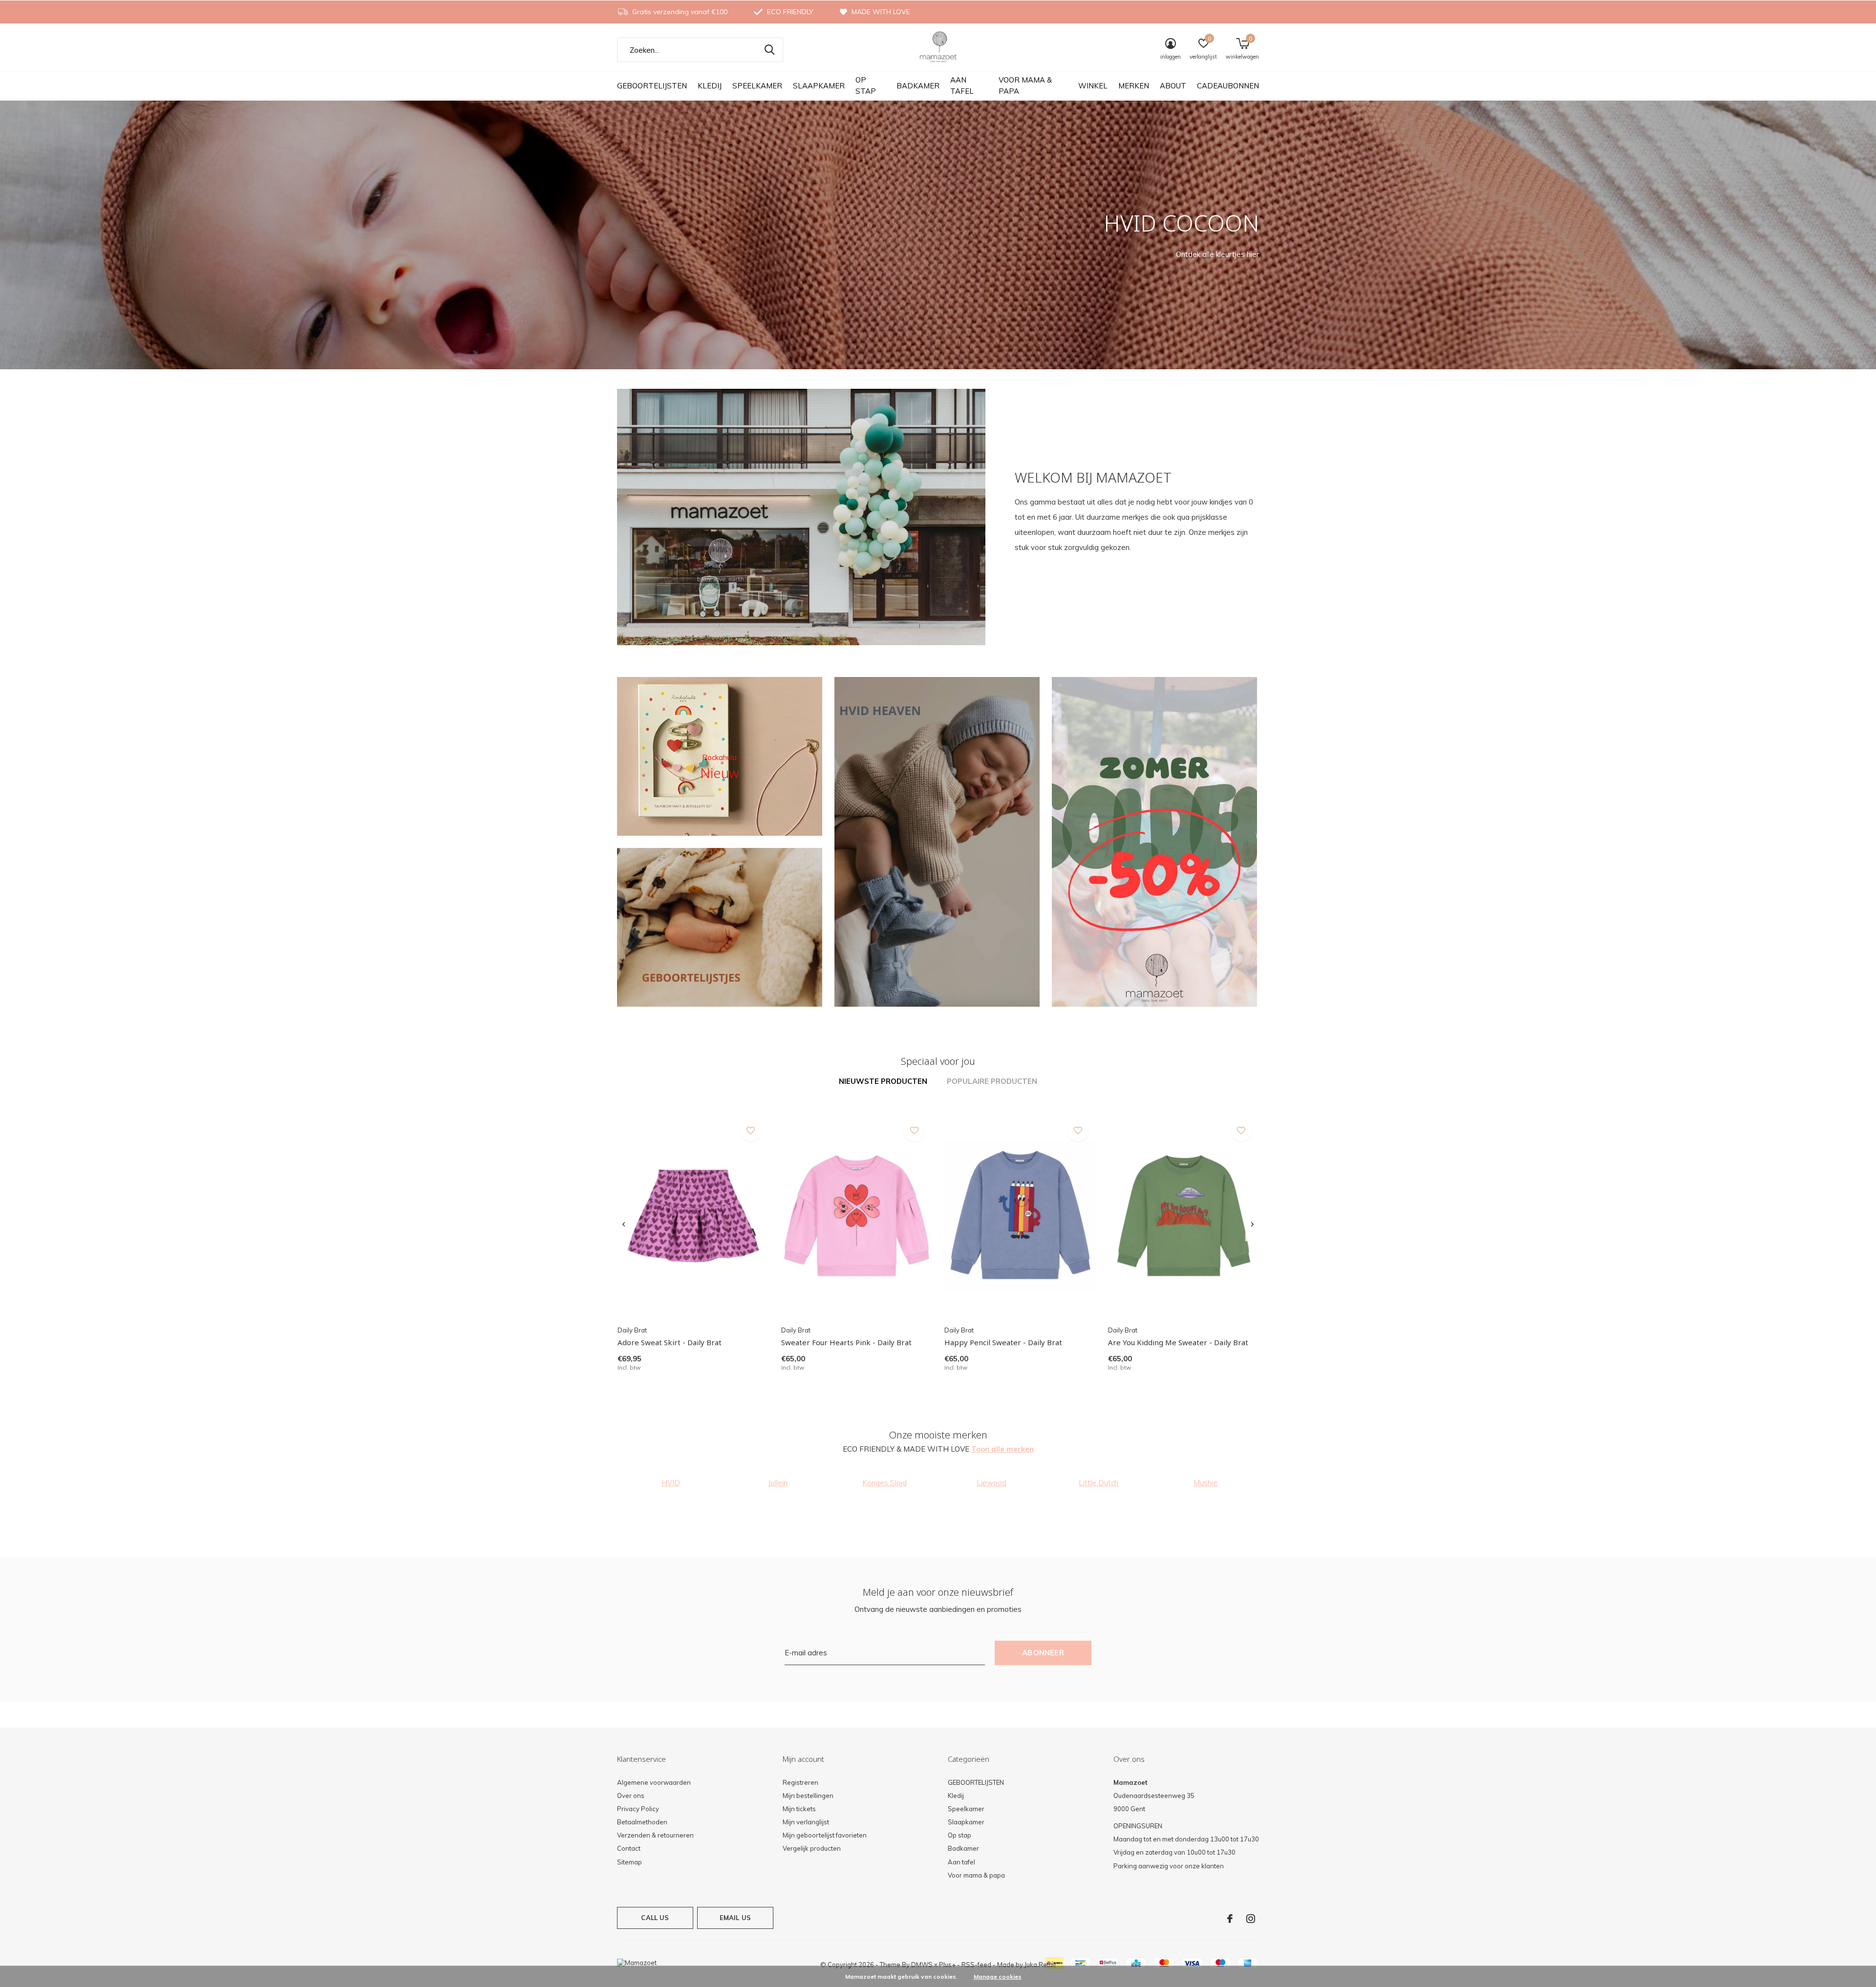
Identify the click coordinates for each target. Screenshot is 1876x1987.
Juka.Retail (1040, 1965)
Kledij (710, 86)
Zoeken (769, 50)
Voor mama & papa (1025, 85)
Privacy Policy (638, 1809)
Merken (1134, 86)
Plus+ (947, 1965)
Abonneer (1043, 1653)
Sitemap (629, 1862)
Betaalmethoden (642, 1822)
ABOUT (1173, 86)
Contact (629, 1848)
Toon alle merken (1002, 1449)
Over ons (631, 1796)
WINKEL (1093, 86)
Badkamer (918, 86)
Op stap (866, 85)
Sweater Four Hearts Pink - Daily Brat (846, 1342)
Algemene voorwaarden (654, 1782)
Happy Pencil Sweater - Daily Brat (1003, 1342)
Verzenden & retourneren (655, 1835)
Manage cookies (998, 1976)
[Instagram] (1251, 1919)
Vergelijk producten (812, 1848)
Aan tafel (962, 85)
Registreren (800, 1782)
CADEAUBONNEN (1228, 86)
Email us (735, 1918)
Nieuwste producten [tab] (883, 1081)
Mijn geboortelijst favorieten (825, 1835)
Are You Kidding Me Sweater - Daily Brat (1178, 1342)
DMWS (922, 1965)
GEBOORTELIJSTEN (652, 86)
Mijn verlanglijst (806, 1822)
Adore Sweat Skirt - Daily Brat (670, 1342)
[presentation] (624, 1225)
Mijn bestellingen (808, 1796)
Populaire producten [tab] (992, 1081)
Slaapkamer (819, 86)
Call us (655, 1918)
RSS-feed (976, 1965)
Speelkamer (757, 86)
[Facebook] (1230, 1919)
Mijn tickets (799, 1809)
